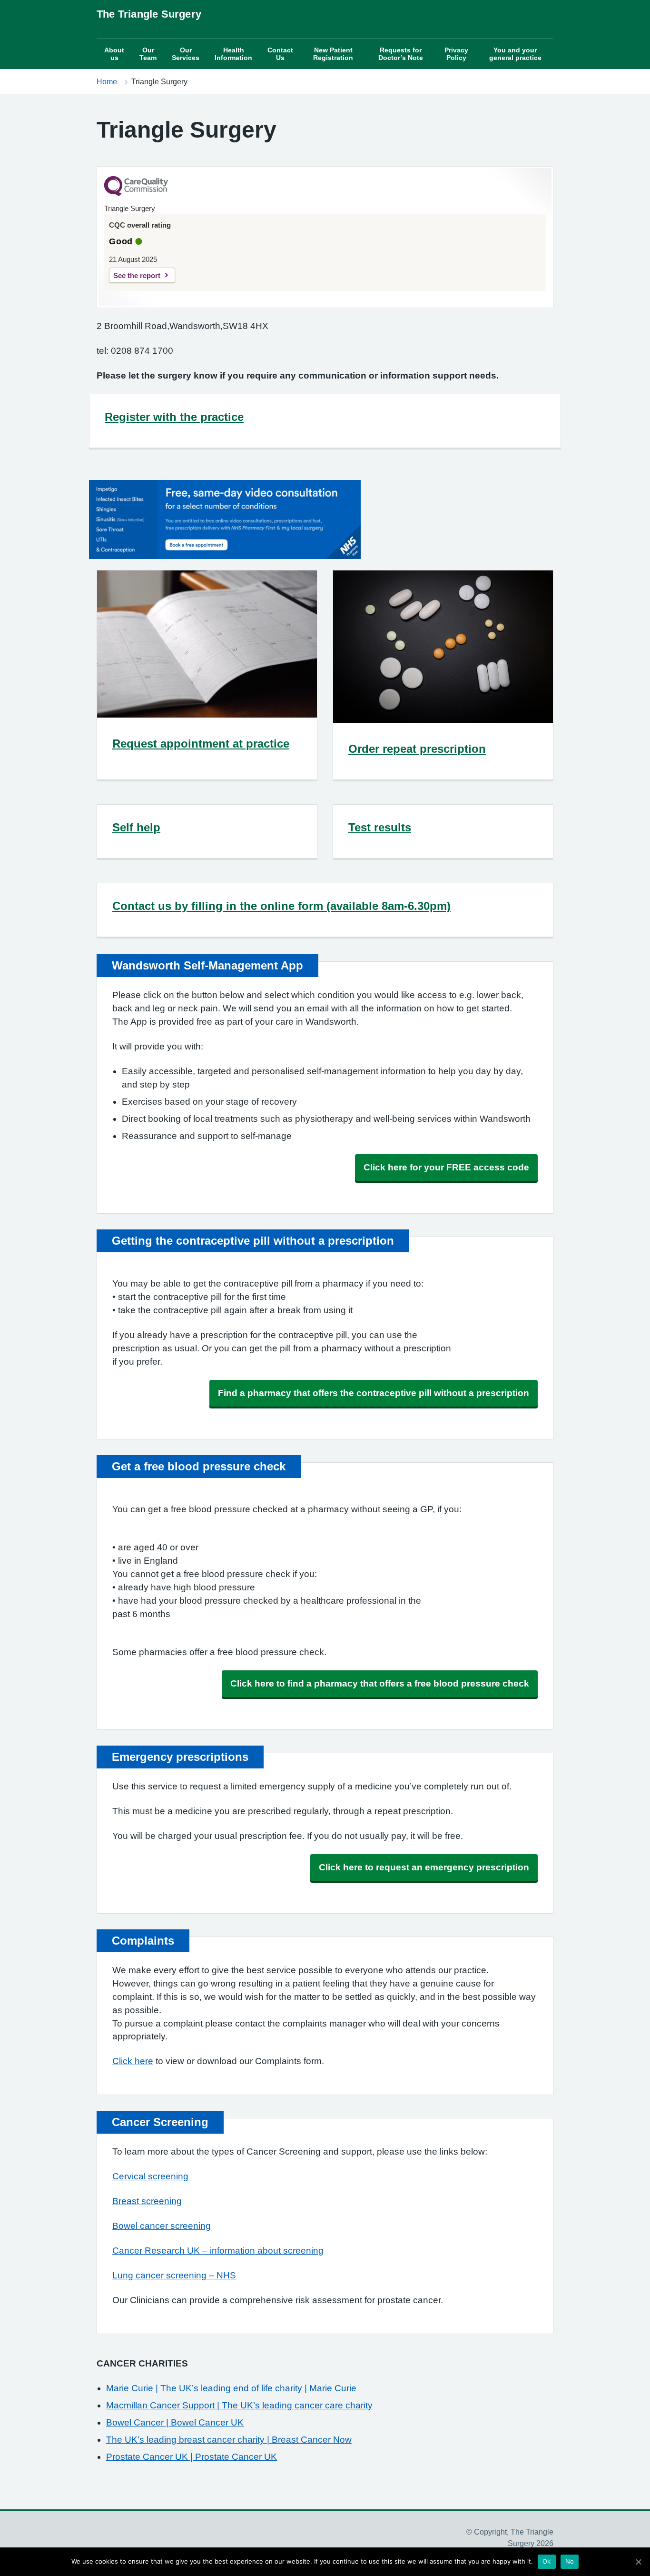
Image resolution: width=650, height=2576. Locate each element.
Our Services (186, 54)
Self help (136, 827)
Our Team (148, 54)
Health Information (233, 54)
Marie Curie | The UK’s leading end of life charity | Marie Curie (231, 2388)
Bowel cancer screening (162, 2226)
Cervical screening (152, 2176)
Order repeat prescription (417, 749)
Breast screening (147, 2201)
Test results (380, 827)
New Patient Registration (333, 54)
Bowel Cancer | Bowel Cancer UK (175, 2422)
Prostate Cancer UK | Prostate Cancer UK (192, 2457)
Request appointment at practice (201, 744)
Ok (547, 2561)
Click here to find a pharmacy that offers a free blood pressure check (380, 1683)
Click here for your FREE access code (446, 1167)
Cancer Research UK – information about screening (218, 2251)
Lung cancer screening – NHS (174, 2275)
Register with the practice (174, 417)
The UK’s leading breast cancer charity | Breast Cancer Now (229, 2440)
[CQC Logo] (136, 194)
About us (114, 54)
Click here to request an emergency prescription (424, 1867)
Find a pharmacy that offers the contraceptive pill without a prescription (374, 1393)
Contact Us (280, 54)
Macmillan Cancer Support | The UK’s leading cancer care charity (239, 2405)
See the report (137, 275)
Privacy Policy (456, 54)
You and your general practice (515, 54)
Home (107, 82)
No (570, 2561)
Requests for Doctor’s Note (401, 54)
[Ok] (638, 2562)
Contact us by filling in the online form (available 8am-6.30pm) (281, 906)
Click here (133, 2061)
